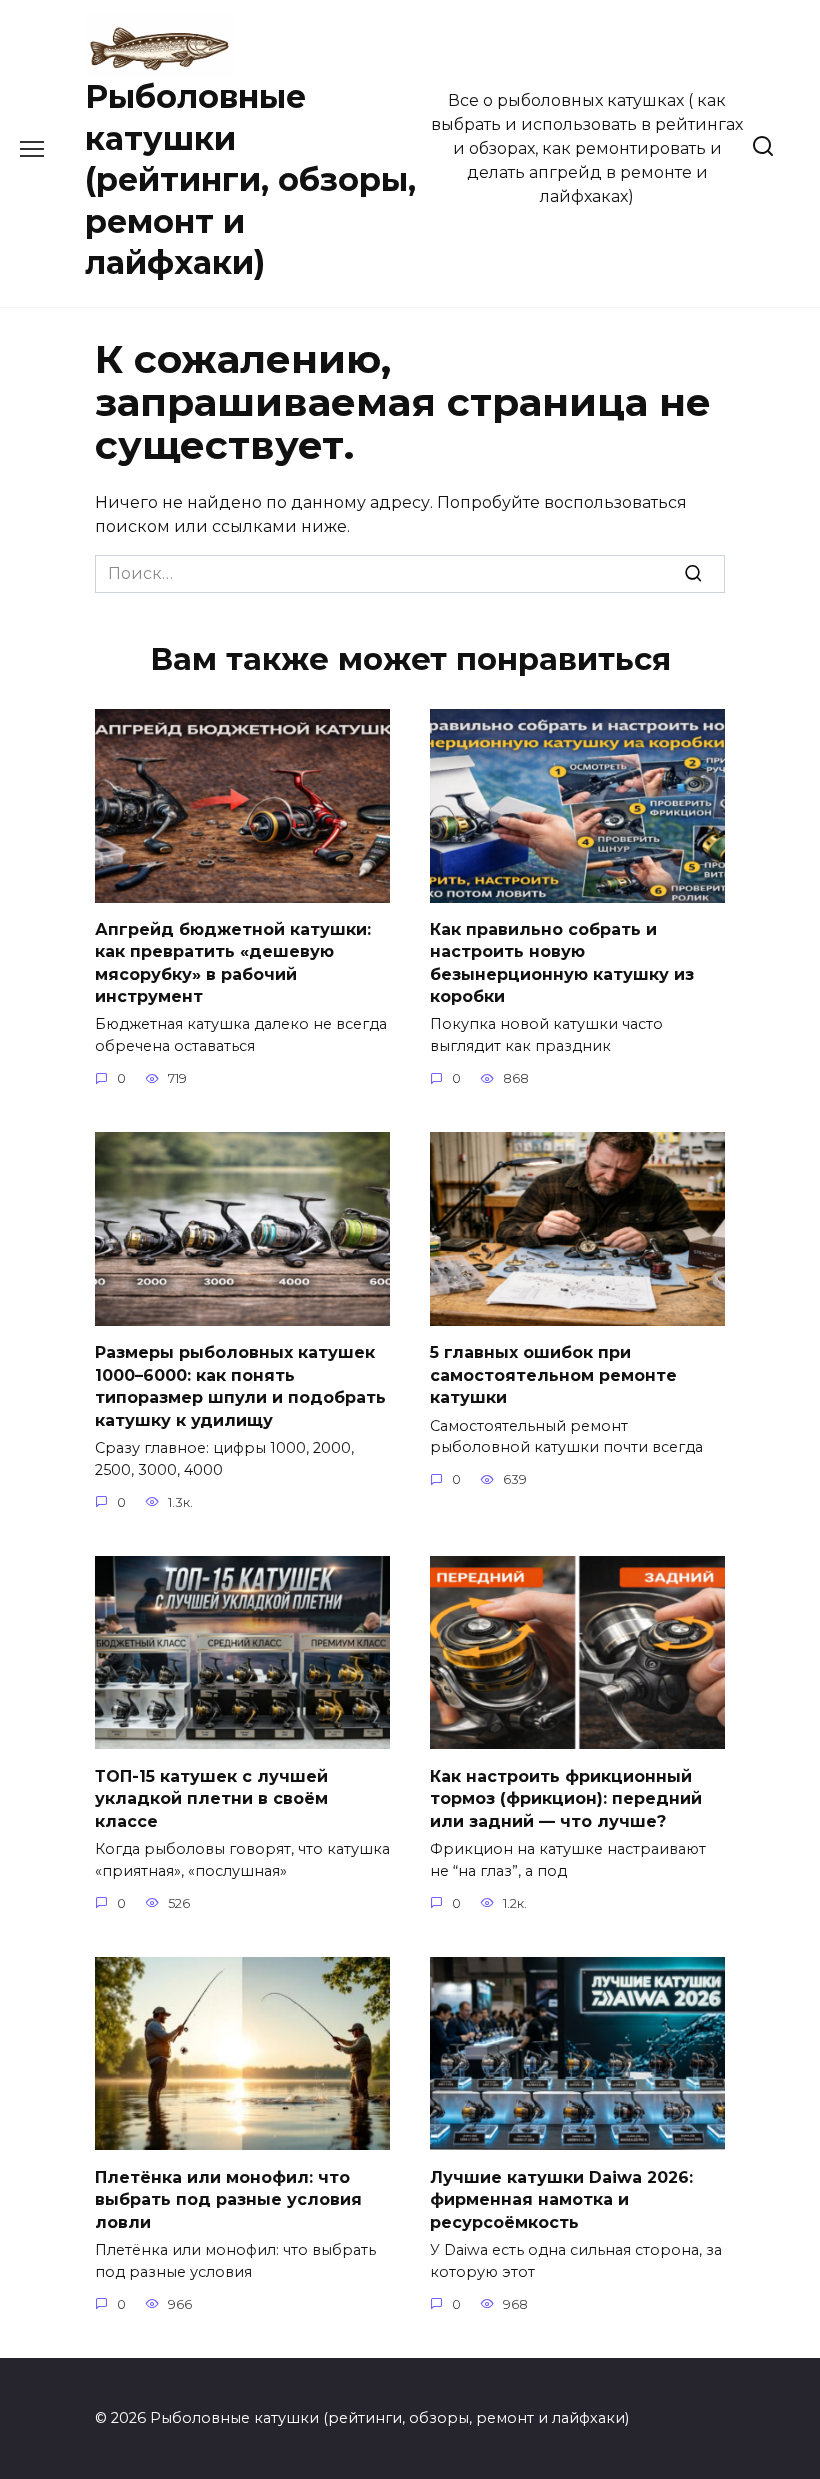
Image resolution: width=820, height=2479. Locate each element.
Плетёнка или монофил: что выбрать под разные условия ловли (228, 2199)
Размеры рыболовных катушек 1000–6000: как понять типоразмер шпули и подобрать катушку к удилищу (240, 1386)
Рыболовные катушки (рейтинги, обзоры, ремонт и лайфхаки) (250, 179)
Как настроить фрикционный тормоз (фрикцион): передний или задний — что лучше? (566, 1798)
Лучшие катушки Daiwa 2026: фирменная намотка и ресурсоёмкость (561, 2199)
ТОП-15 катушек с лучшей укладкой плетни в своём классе (211, 1798)
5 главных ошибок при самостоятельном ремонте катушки (553, 1375)
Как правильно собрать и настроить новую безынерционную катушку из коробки (562, 963)
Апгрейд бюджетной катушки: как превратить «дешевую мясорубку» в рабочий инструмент (233, 963)
